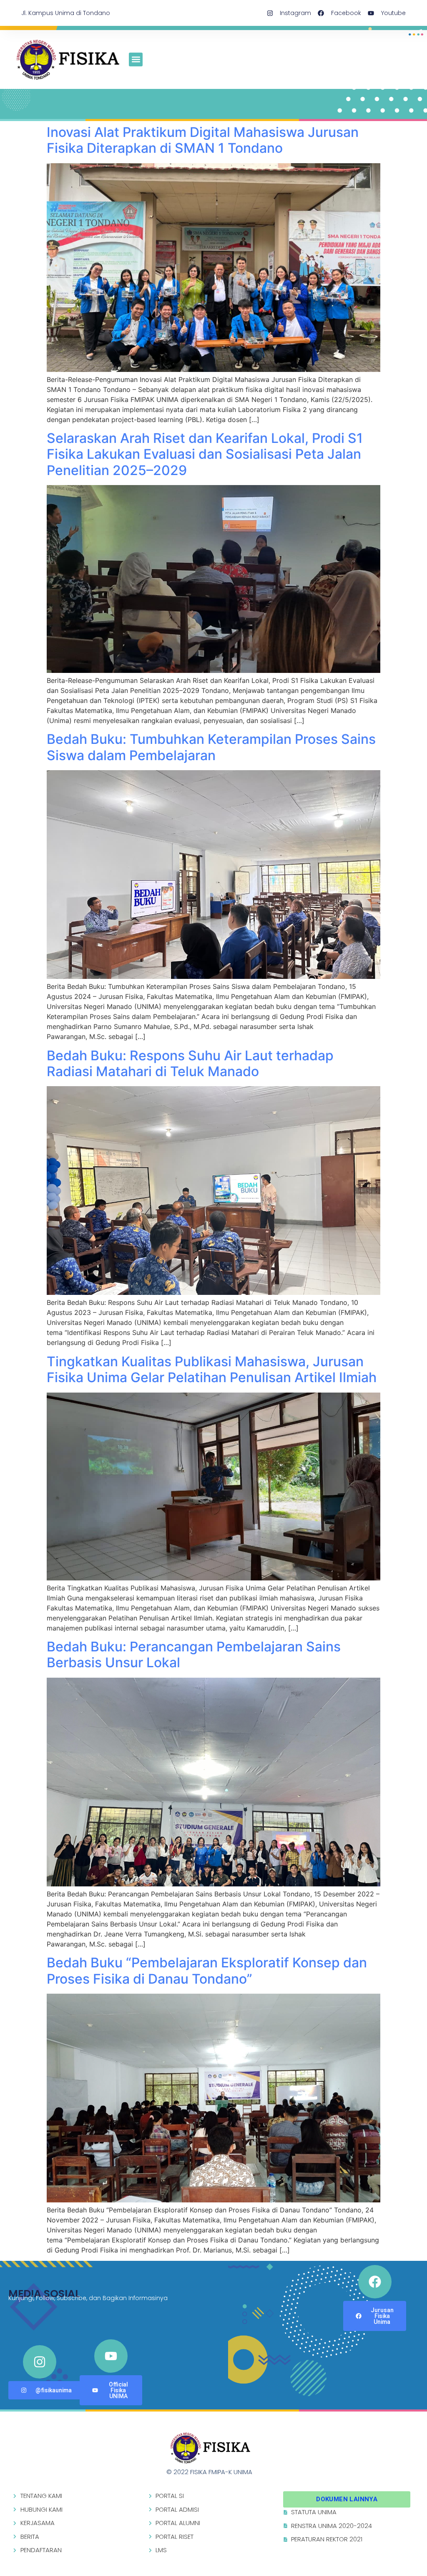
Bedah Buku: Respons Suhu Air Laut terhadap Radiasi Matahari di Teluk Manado (190, 1063)
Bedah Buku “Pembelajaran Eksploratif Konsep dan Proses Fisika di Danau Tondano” (207, 1971)
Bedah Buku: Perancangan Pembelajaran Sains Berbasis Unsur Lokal (194, 1655)
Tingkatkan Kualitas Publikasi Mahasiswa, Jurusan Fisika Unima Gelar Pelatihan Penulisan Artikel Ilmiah (212, 1369)
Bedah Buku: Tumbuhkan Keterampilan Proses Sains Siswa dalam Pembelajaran (211, 747)
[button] (136, 59)
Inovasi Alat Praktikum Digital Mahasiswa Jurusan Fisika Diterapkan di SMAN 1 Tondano (203, 140)
